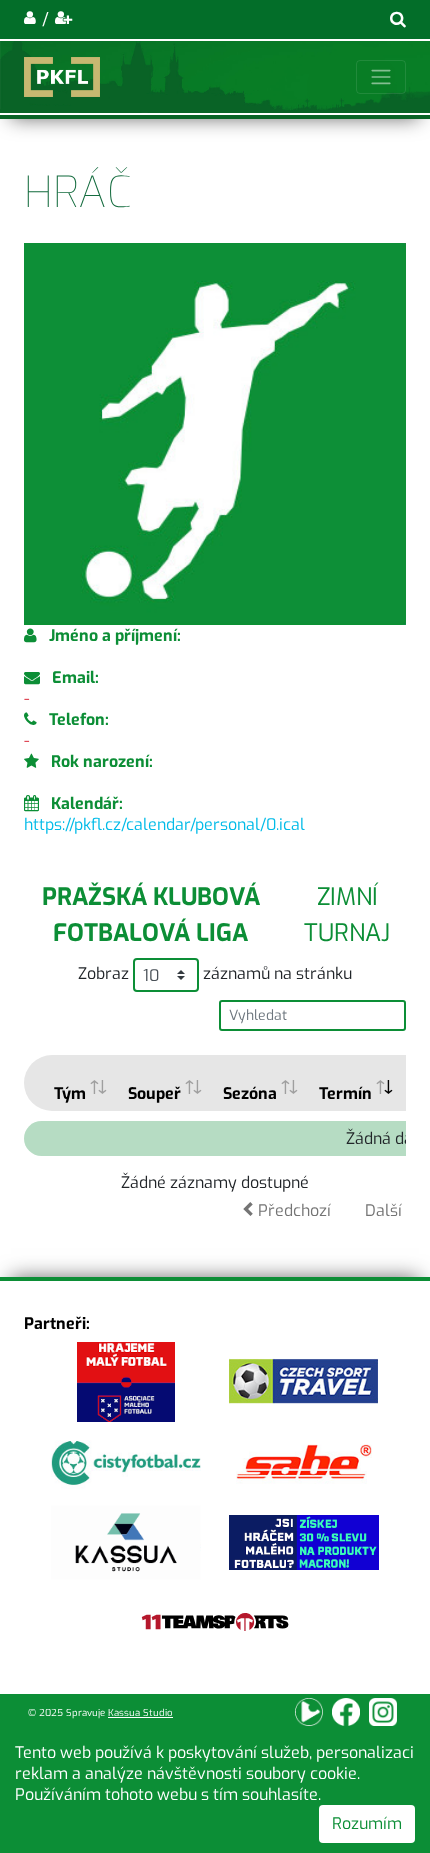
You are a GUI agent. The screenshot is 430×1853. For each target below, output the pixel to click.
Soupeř (154, 1093)
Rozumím (367, 1823)
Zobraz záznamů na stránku (215, 973)
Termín (345, 1093)
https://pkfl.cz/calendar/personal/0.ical (164, 824)
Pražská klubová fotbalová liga (151, 915)
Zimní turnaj (347, 915)
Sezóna (250, 1093)
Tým (70, 1093)
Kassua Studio (140, 1712)
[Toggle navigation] (381, 77)
